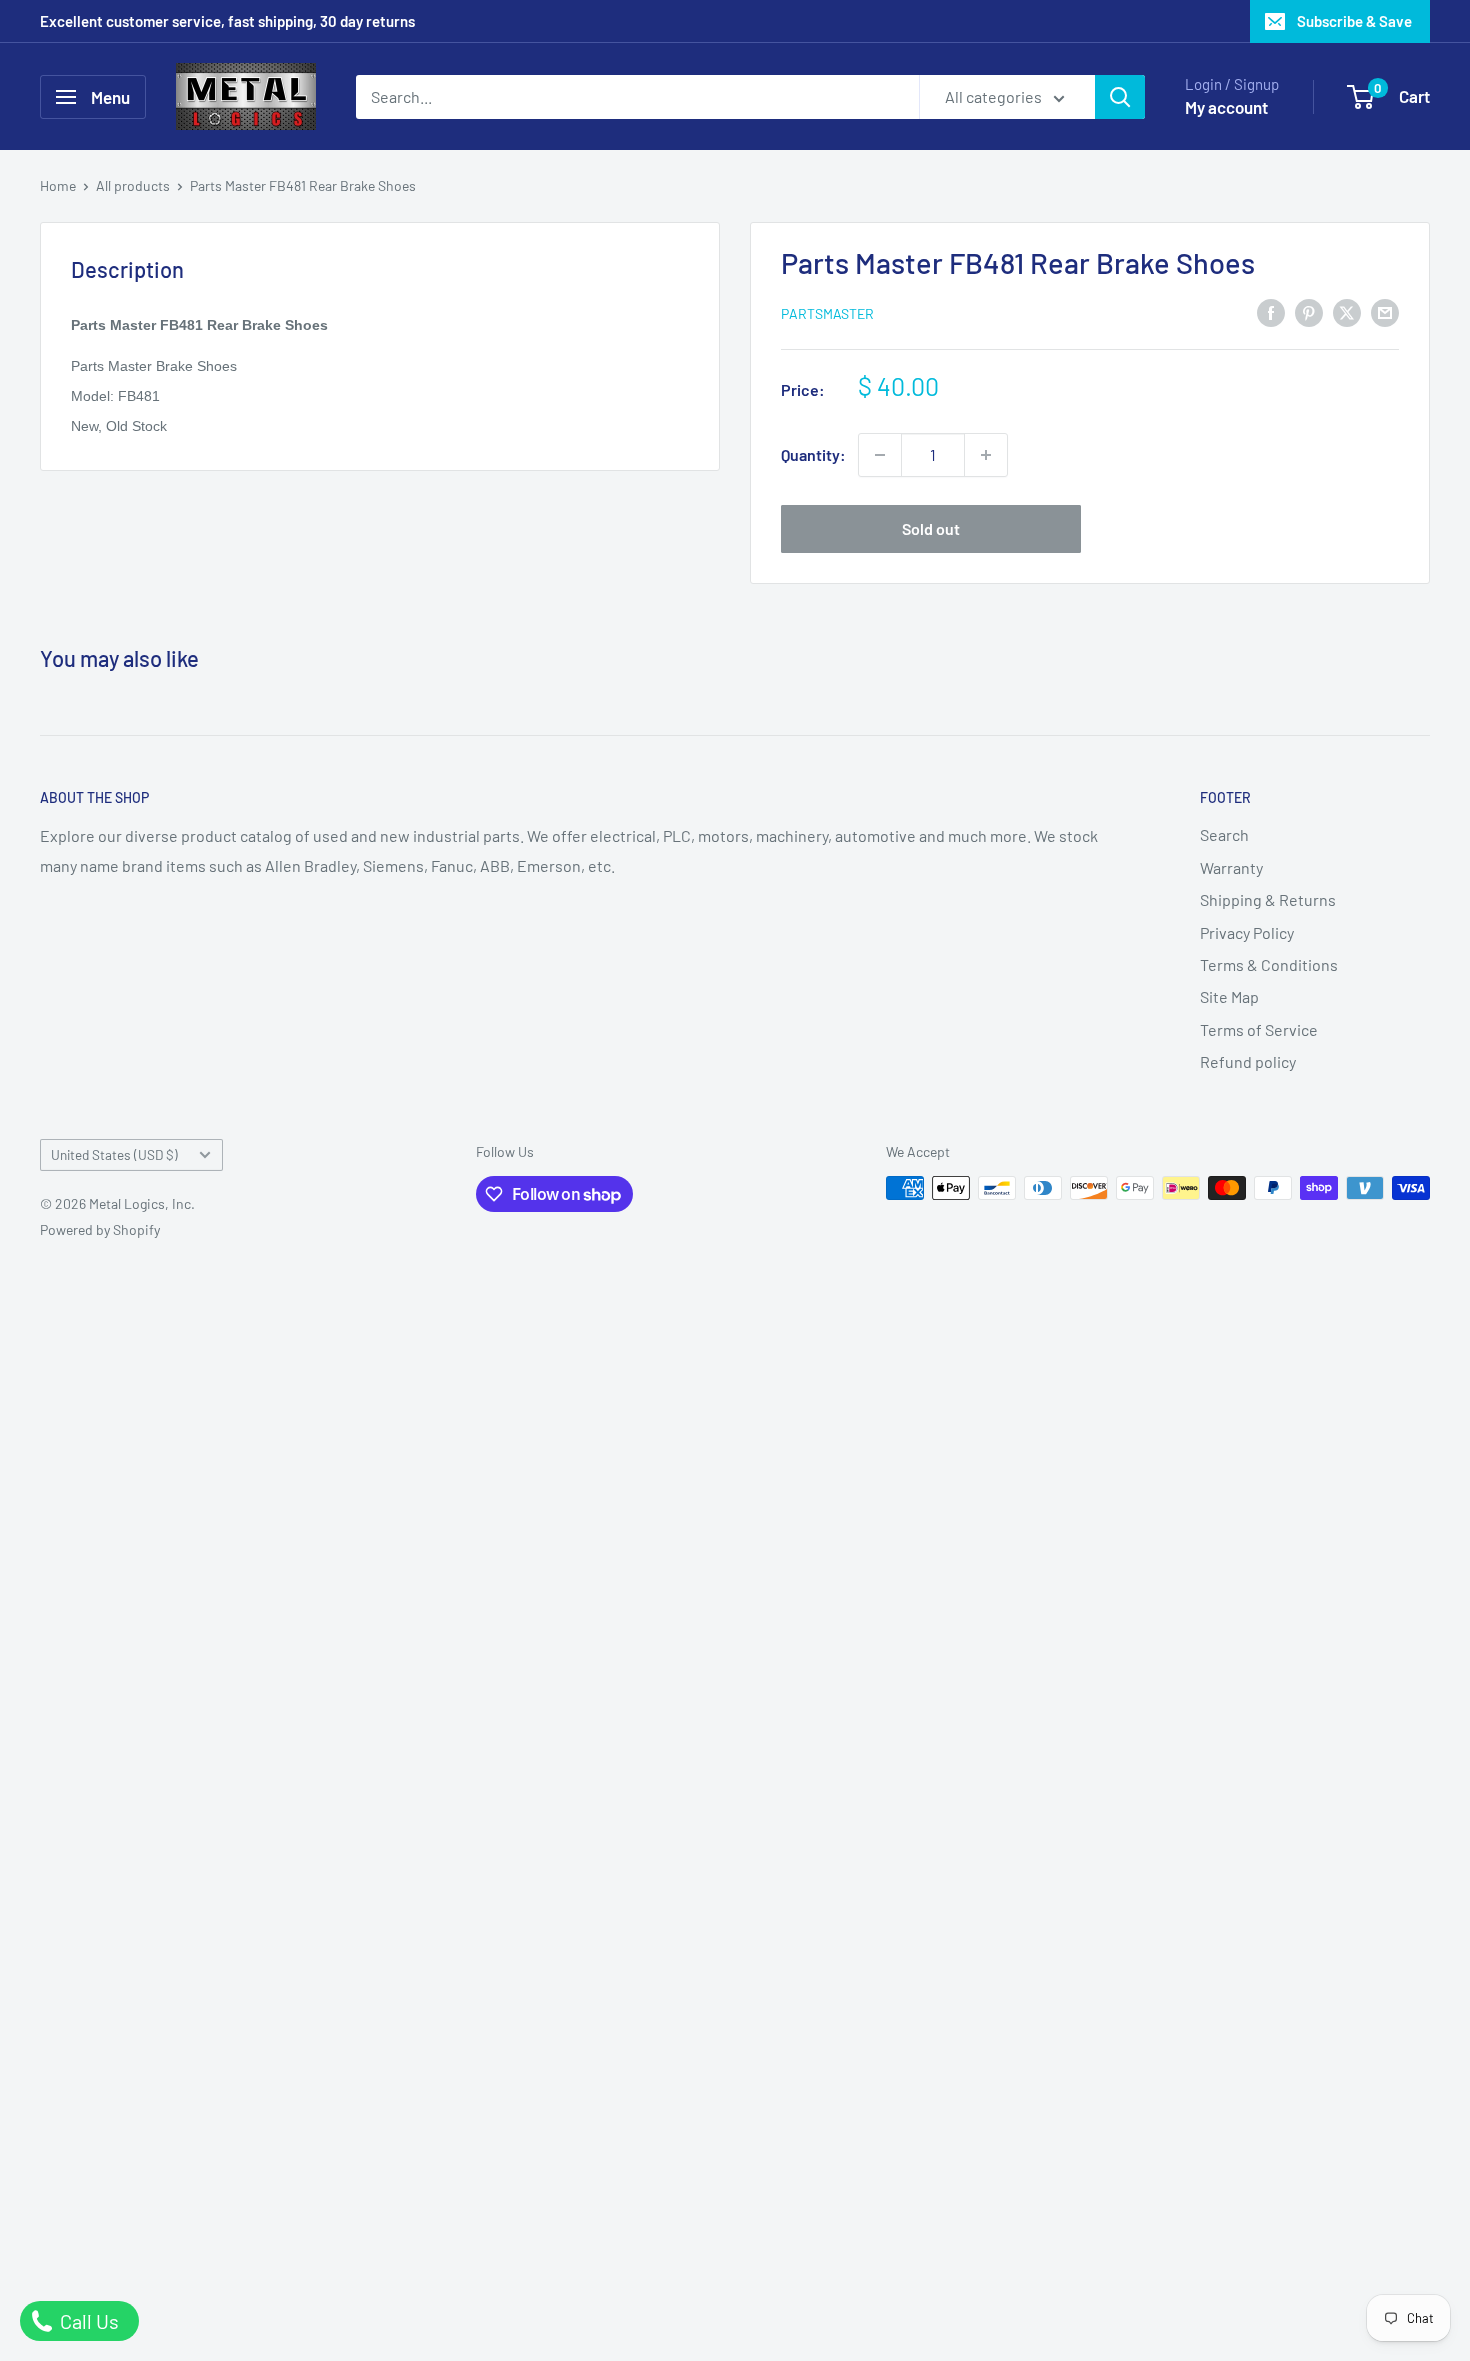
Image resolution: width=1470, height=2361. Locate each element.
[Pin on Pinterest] (1309, 311)
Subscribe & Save (1354, 21)
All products (133, 185)
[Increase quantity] (986, 455)
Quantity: (813, 454)
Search (1224, 834)
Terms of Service (1259, 1029)
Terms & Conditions (1269, 964)
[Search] (1120, 97)
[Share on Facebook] (1271, 311)
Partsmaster (827, 313)
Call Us (87, 2321)
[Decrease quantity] (880, 455)
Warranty (1231, 867)
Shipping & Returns (1268, 899)
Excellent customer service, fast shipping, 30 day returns (227, 21)
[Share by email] (1385, 311)
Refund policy (1248, 1061)
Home (58, 185)
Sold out (931, 528)
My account (1226, 107)
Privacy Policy (1247, 932)
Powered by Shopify (100, 1229)
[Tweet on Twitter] (1347, 311)
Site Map (1229, 996)
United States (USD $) (114, 1154)
